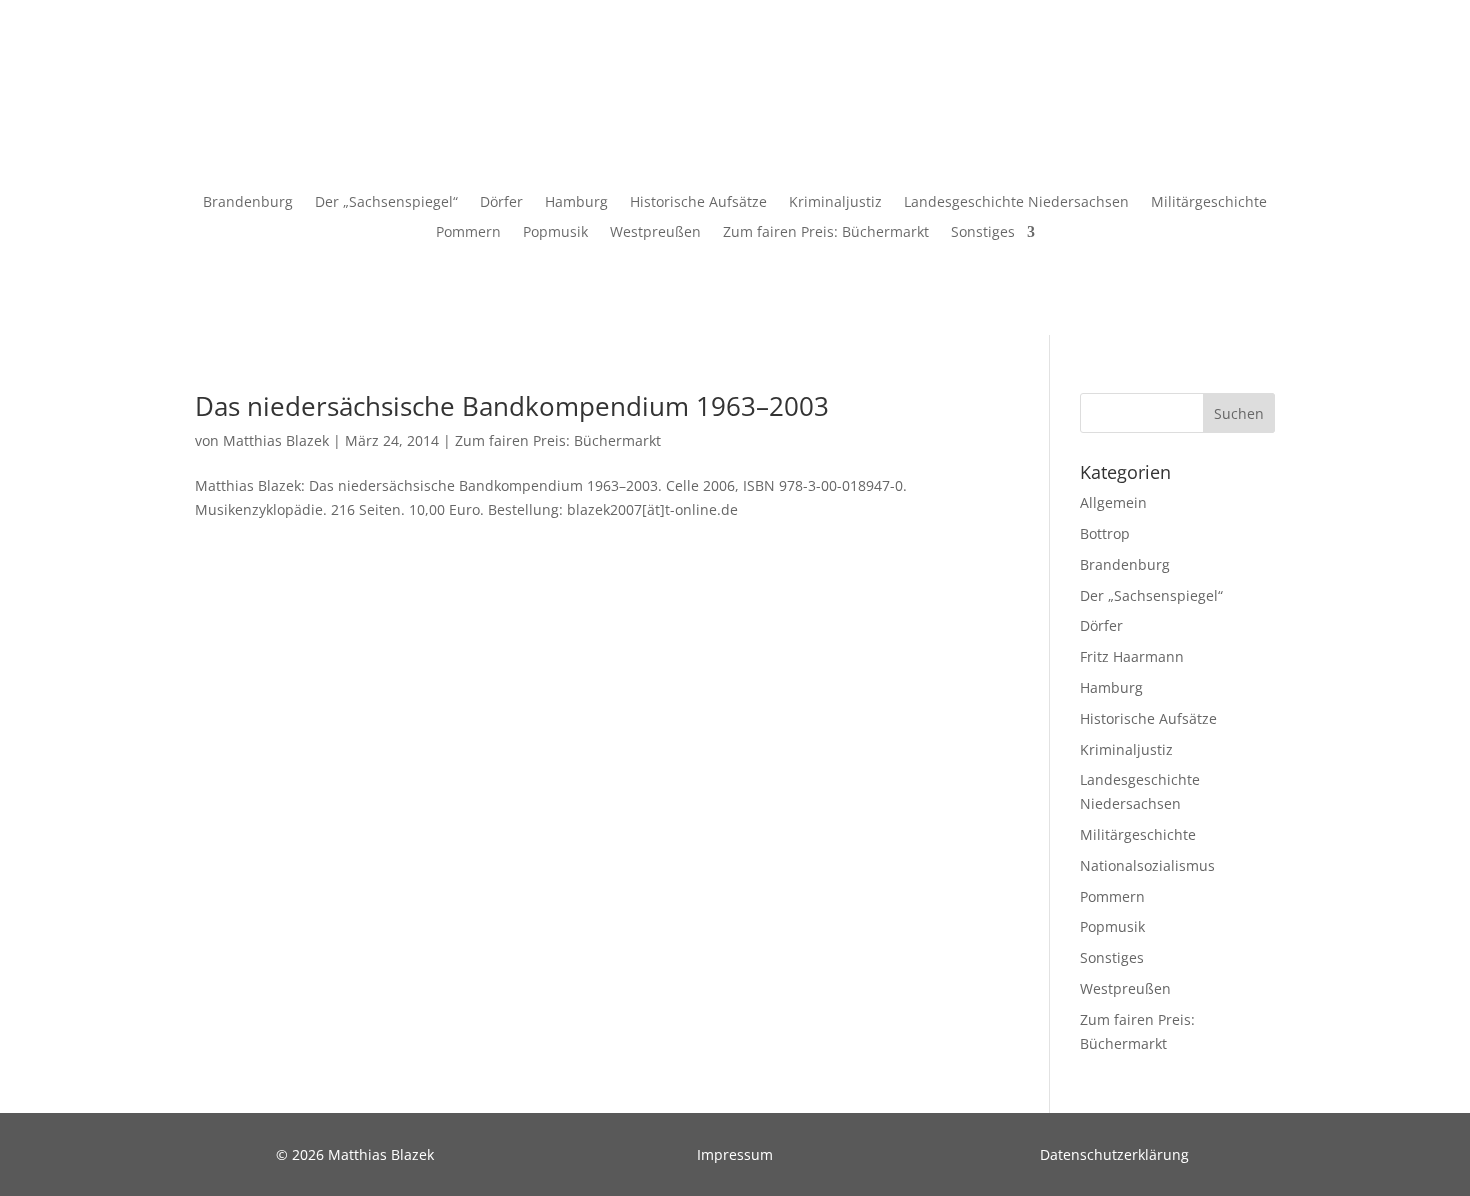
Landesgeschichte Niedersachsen (1016, 203)
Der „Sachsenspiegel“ (386, 203)
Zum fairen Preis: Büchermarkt (826, 233)
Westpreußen (655, 233)
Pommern (468, 233)
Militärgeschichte (1209, 203)
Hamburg (576, 203)
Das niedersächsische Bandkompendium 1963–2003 (512, 406)
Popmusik (555, 233)
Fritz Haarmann (1132, 656)
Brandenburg (248, 203)
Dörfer (501, 203)
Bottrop (1105, 533)
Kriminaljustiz (835, 203)
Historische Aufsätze (698, 203)
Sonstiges (983, 233)
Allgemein (1113, 502)
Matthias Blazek (276, 440)
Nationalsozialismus (1147, 865)
